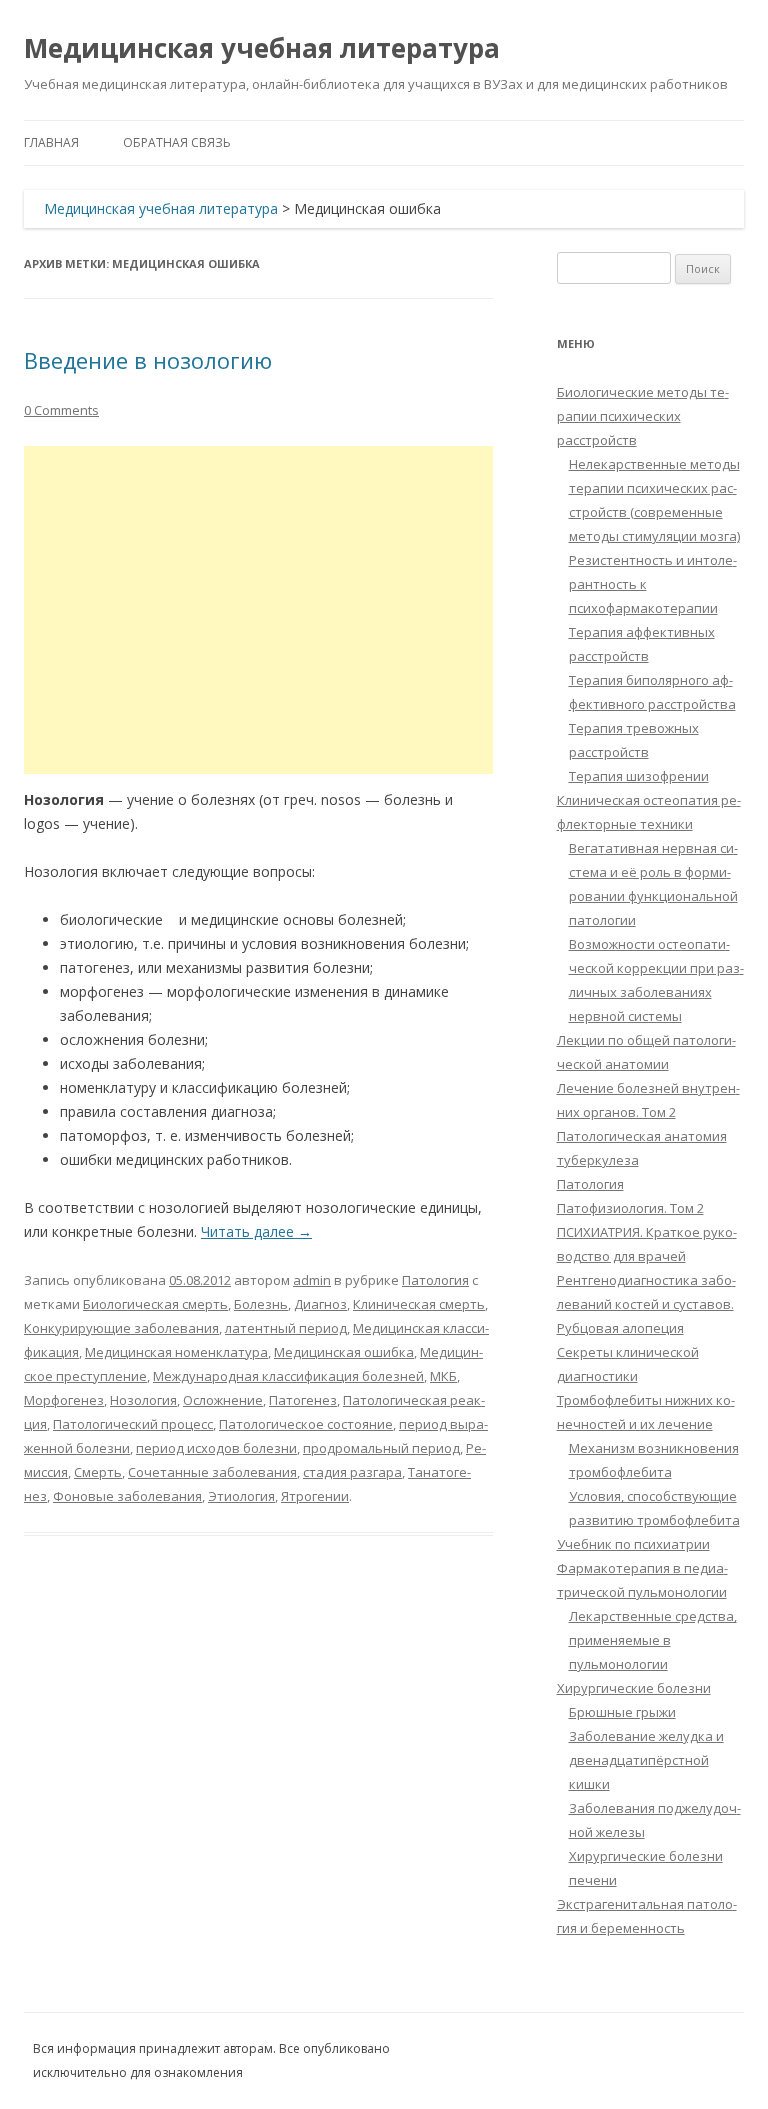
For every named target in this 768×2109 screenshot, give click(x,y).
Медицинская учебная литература (262, 48)
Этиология (241, 1496)
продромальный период (381, 1448)
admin (312, 1280)
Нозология (143, 1400)
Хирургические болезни (634, 1688)
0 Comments (61, 410)
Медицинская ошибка (344, 1352)
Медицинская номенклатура (176, 1352)
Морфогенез (64, 1400)
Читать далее (256, 1231)
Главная (51, 142)
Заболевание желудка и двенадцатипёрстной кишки (646, 1760)
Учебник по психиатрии (633, 1544)
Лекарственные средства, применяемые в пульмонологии (653, 1640)
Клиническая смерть (419, 1304)
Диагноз (320, 1304)
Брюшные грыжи (622, 1712)
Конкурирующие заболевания (121, 1328)
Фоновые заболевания (127, 1496)
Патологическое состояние (306, 1424)
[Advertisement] (258, 610)
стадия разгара (352, 1472)
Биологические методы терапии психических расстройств (643, 416)
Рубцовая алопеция (620, 1328)
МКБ (443, 1376)
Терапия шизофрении (639, 776)
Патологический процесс (133, 1424)
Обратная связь (177, 142)
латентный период (286, 1328)
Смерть (98, 1472)
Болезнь (261, 1304)
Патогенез (303, 1400)
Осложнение (223, 1400)
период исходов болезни (216, 1448)
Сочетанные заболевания (212, 1472)
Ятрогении (315, 1496)
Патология (435, 1280)
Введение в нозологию (148, 360)
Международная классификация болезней (288, 1376)
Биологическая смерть (155, 1304)
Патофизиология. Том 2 (630, 1208)
